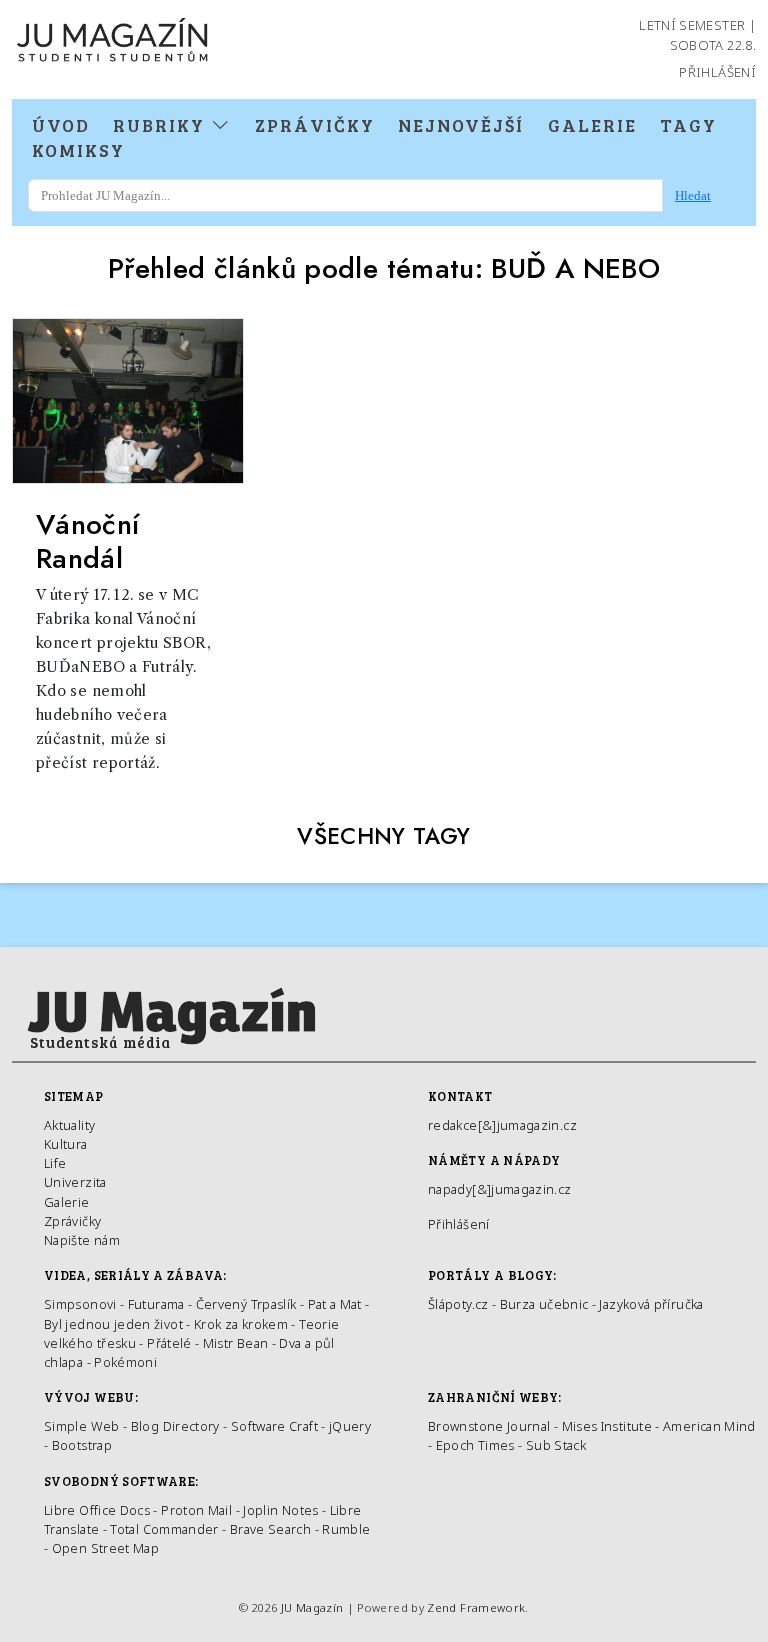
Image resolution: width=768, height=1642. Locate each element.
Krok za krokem (241, 1324)
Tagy (688, 125)
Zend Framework (476, 1607)
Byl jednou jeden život (113, 1324)
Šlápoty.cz (458, 1304)
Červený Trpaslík (246, 1304)
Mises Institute (607, 1426)
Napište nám (82, 1240)
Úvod (61, 125)
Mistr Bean (236, 1343)
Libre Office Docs (97, 1510)
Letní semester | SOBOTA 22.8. (697, 35)
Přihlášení (717, 72)
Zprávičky (315, 125)
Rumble (346, 1529)
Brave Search (272, 1529)
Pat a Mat (335, 1304)
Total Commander (164, 1529)
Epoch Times (475, 1445)
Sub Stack (556, 1445)
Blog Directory (175, 1426)
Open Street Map (105, 1548)
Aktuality (69, 1125)
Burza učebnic (544, 1304)
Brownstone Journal (489, 1426)
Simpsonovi (80, 1304)
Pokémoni (125, 1362)
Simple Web (82, 1426)
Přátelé (169, 1343)
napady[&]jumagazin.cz (500, 1189)
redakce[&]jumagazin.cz (502, 1125)
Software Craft (274, 1426)
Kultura (66, 1144)
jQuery (350, 1426)
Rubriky (162, 125)
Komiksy (78, 150)
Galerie (592, 125)
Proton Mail (196, 1510)
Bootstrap (82, 1445)
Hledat (693, 195)
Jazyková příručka (651, 1304)
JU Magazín (312, 1607)
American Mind (709, 1426)
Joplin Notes (280, 1510)
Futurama (156, 1304)
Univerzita (75, 1182)
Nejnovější (461, 125)
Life (55, 1163)
